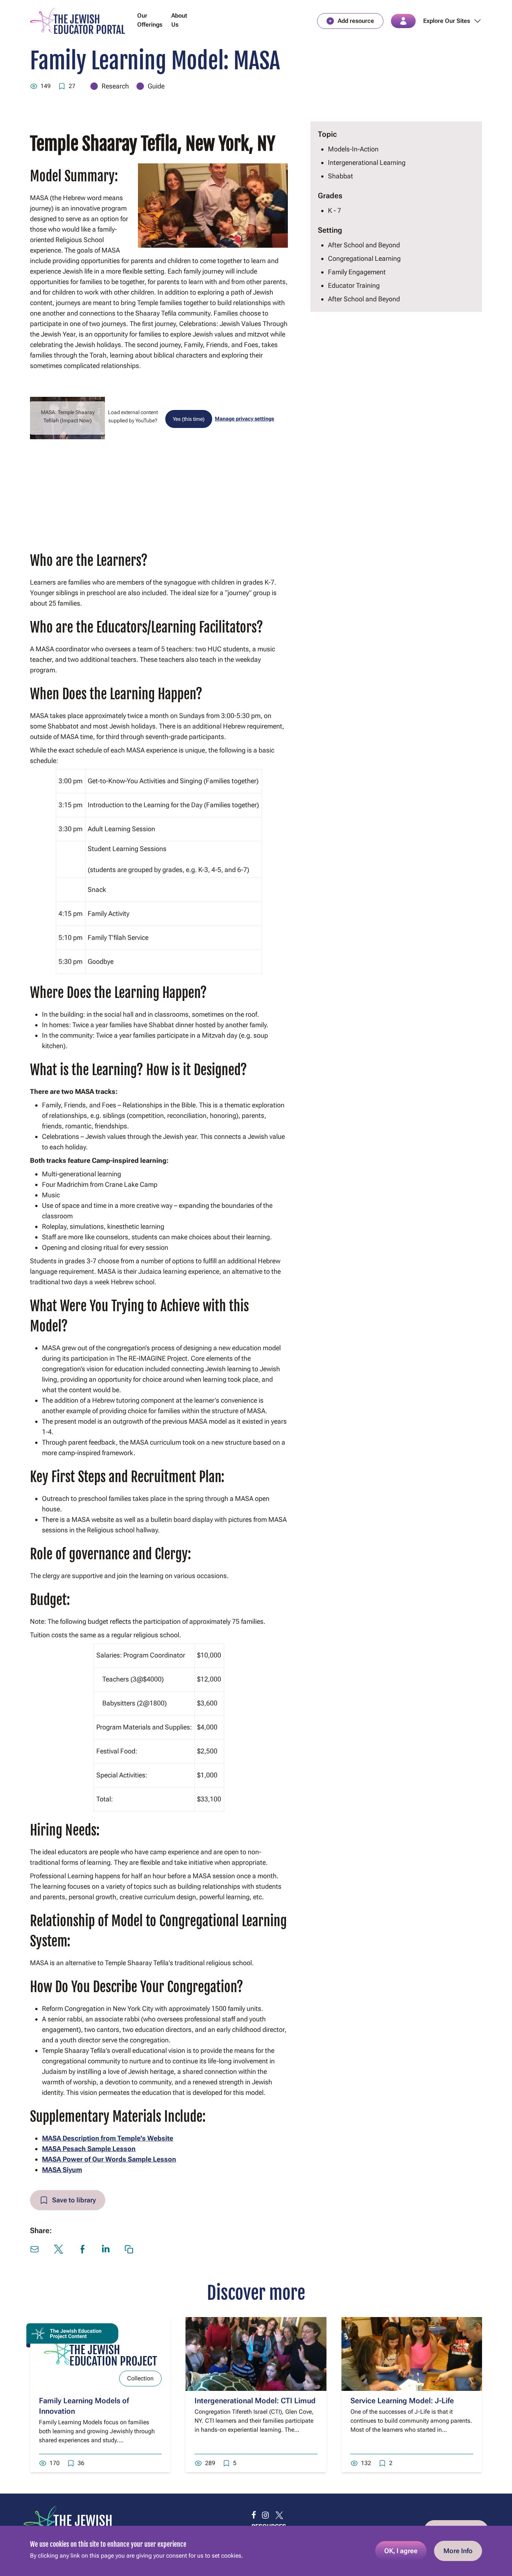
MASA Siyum (62, 2170)
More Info (458, 2551)
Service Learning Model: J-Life (402, 2401)
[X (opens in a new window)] (58, 2249)
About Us (179, 20)
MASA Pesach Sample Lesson (89, 2149)
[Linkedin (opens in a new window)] (106, 2249)
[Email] (34, 2249)
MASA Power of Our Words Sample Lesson (109, 2159)
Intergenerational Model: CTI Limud (255, 2401)
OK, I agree (401, 2551)
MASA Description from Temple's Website (108, 2138)
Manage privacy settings (244, 419)
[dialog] (256, 2551)
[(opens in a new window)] (254, 2515)
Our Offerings (150, 20)
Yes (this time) (189, 419)
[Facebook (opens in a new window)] (82, 2249)
